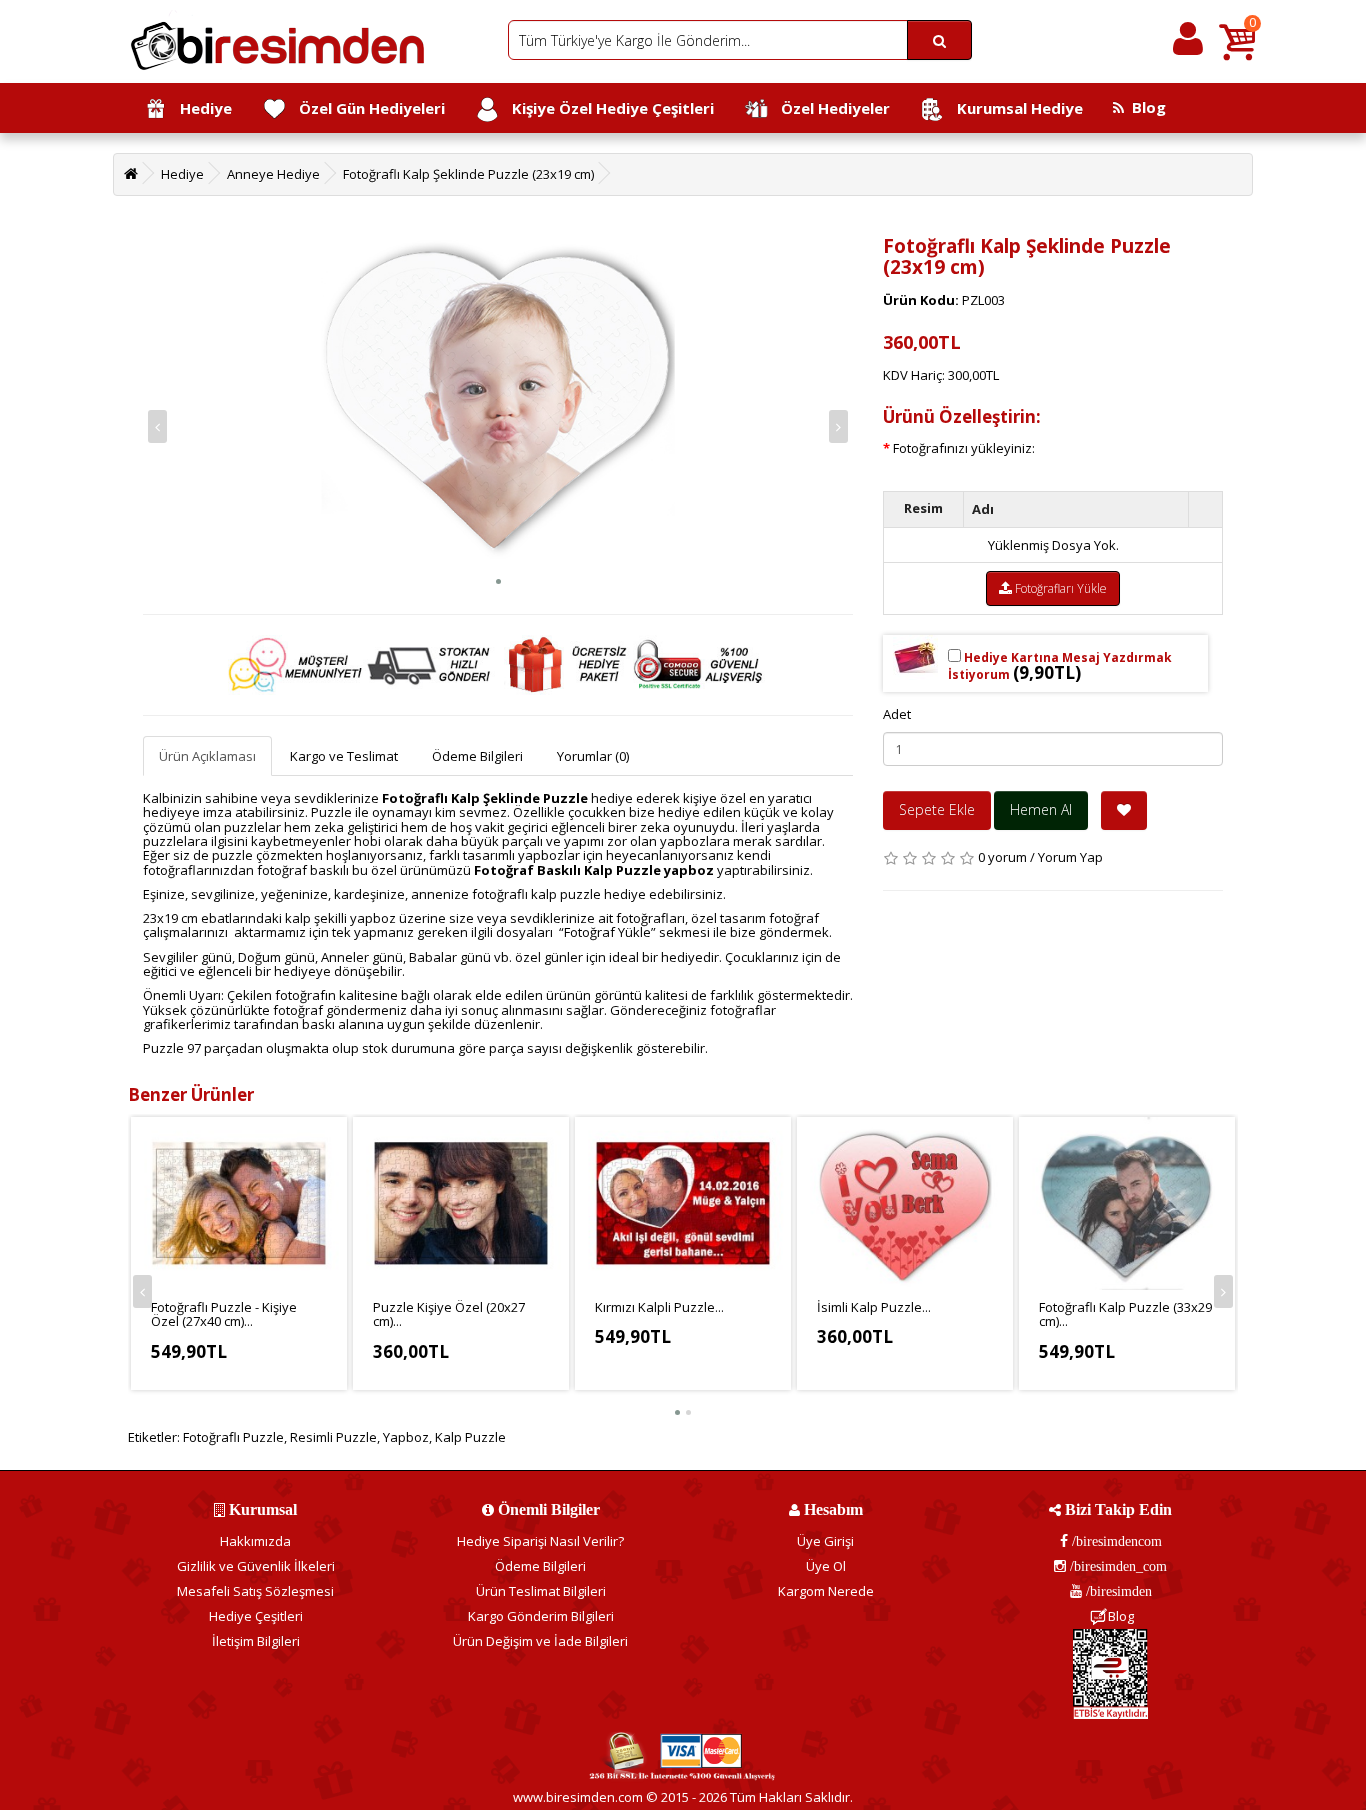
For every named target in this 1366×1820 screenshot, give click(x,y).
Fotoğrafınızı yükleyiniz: (964, 448)
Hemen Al (1041, 809)
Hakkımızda (255, 1541)
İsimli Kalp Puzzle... (874, 1307)
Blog (1145, 107)
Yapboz (406, 1437)
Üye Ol (826, 1566)
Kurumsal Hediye (1014, 108)
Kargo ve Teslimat (344, 756)
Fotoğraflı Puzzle (233, 1437)
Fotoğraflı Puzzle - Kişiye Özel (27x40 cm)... (224, 1314)
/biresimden (1117, 1591)
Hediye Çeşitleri (256, 1616)
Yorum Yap (1070, 857)
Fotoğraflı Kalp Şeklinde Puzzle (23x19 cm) (468, 174)
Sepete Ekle (937, 809)
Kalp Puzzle (470, 1437)
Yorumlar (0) (593, 756)
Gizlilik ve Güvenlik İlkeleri (256, 1566)
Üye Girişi (825, 1541)
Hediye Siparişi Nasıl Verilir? (540, 1541)
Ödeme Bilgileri (477, 756)
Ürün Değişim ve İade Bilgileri (540, 1641)
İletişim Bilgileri (256, 1641)
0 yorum (1002, 857)
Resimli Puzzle (333, 1437)
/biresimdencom (1115, 1541)
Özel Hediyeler (829, 108)
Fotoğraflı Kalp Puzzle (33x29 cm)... (1125, 1314)
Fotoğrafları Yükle (1059, 588)
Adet (897, 714)
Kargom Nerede (826, 1591)
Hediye (200, 108)
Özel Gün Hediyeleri (366, 108)
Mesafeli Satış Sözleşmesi (255, 1591)
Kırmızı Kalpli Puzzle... (659, 1307)
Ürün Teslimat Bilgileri (541, 1591)
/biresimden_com (1116, 1566)
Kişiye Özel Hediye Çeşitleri (607, 108)
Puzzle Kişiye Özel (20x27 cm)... (449, 1314)
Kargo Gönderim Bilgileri (541, 1616)
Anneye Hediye (273, 174)
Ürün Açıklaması (207, 756)
